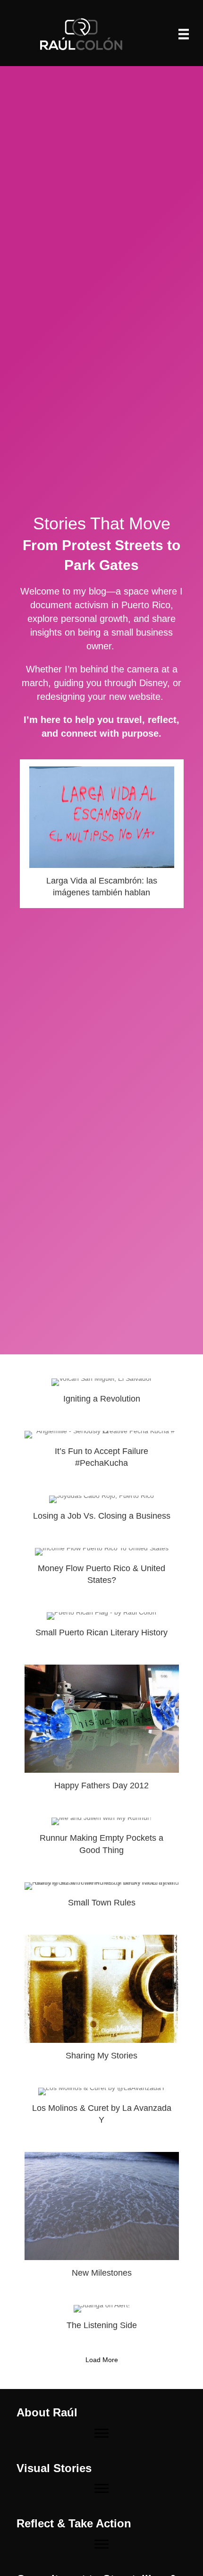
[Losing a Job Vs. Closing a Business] (102, 1512)
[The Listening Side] (102, 2322)
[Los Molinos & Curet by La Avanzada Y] (102, 2110)
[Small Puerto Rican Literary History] (102, 1629)
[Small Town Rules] (102, 1899)
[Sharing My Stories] (102, 2002)
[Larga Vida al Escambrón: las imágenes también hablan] (102, 834)
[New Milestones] (102, 2219)
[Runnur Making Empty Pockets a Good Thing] (102, 1840)
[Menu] (184, 34)
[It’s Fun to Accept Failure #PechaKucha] (102, 1454)
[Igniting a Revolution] (102, 1395)
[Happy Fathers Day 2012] (102, 1732)
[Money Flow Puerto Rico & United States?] (102, 1571)
